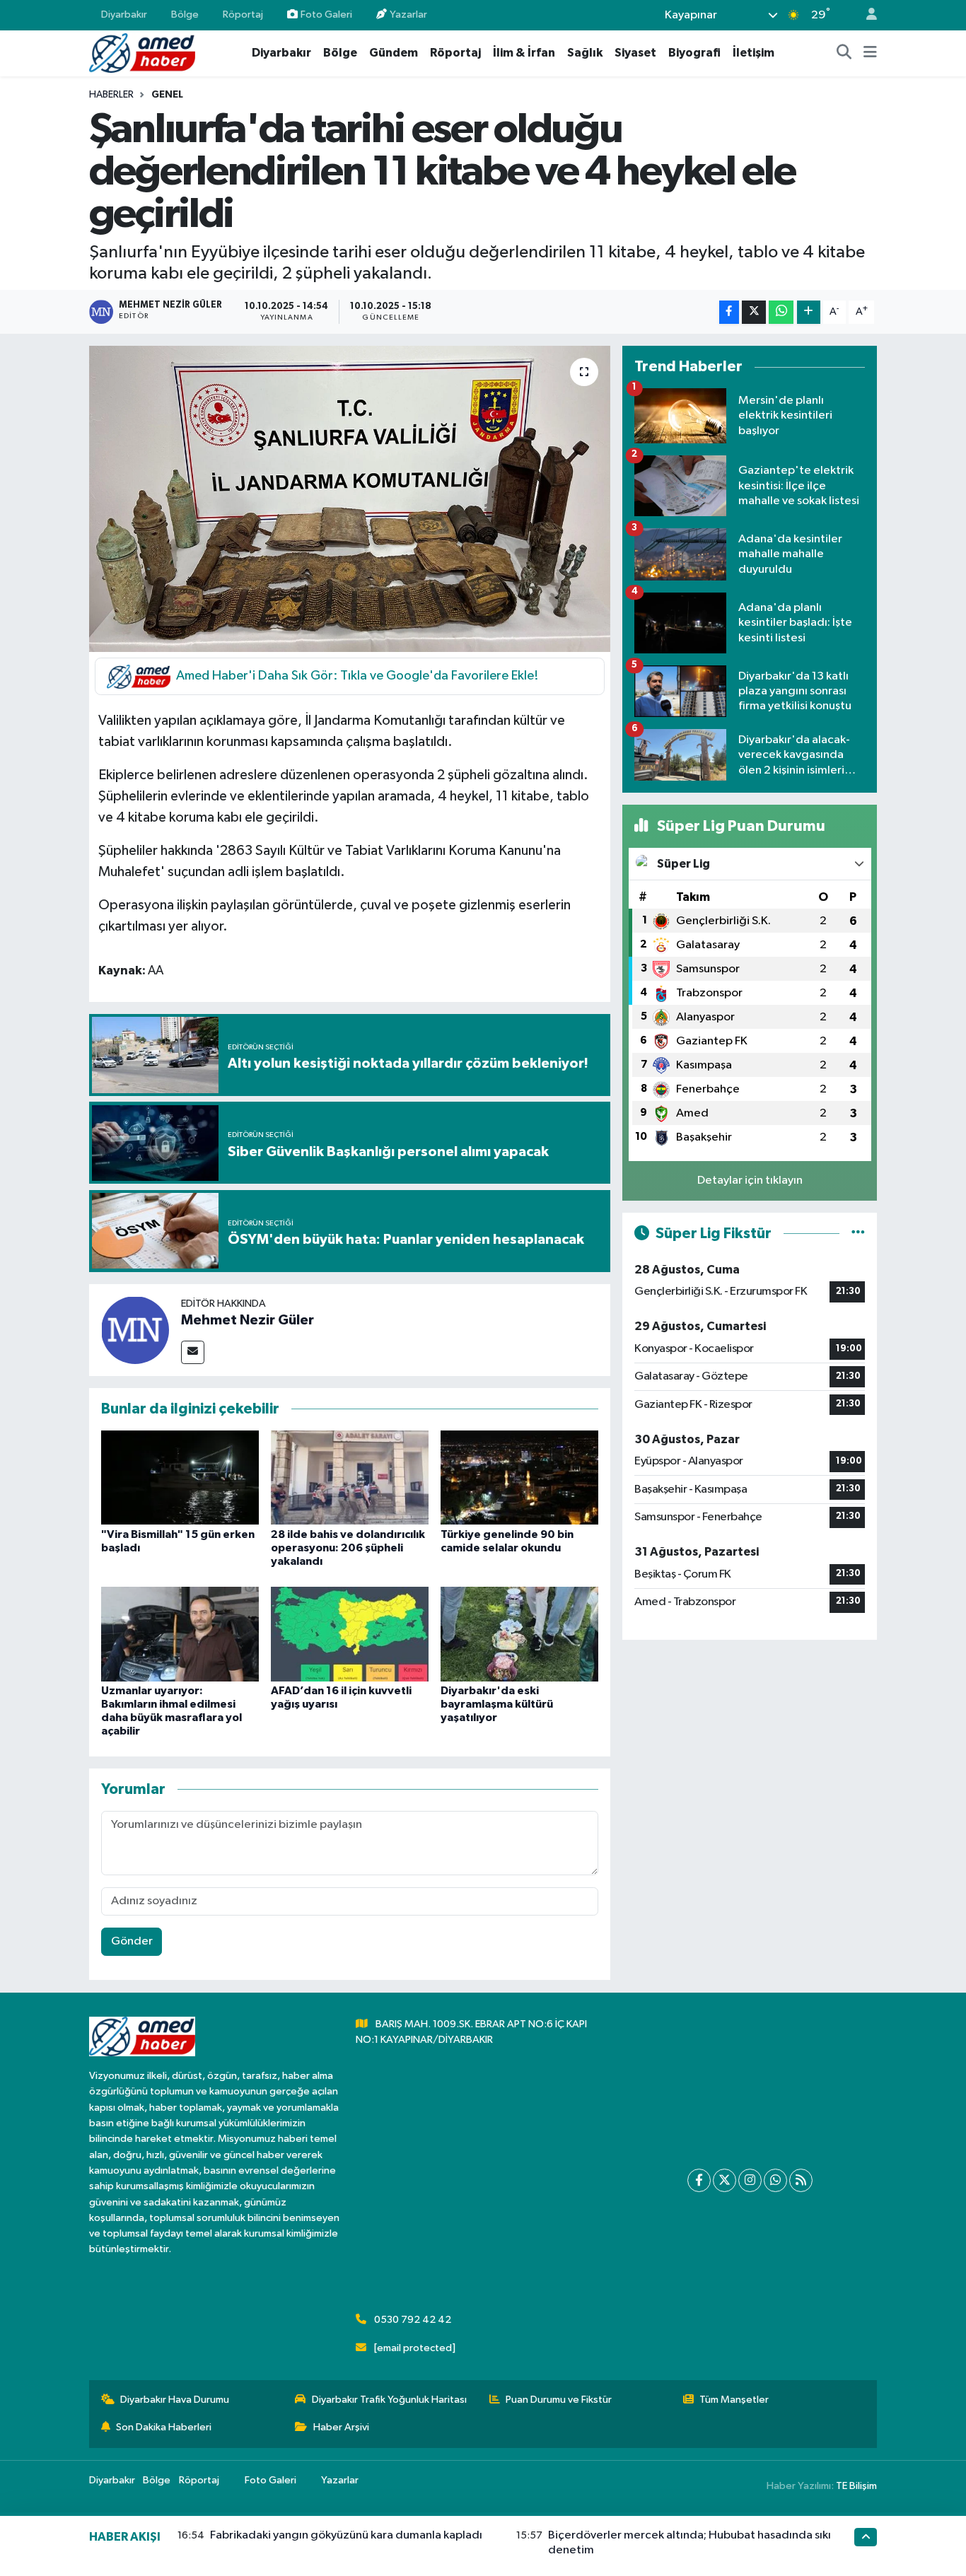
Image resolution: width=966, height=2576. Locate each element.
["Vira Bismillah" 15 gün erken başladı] (180, 1478)
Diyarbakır (124, 14)
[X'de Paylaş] (754, 312)
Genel (167, 95)
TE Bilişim (856, 2486)
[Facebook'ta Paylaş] (729, 312)
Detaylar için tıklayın (750, 1181)
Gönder (132, 1941)
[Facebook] (699, 2180)
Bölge (185, 14)
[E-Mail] (193, 1352)
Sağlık (585, 53)
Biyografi (694, 53)
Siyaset (635, 53)
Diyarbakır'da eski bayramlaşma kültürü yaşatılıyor (497, 1704)
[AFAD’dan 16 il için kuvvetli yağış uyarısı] (350, 1634)
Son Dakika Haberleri (164, 2427)
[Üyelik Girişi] (866, 15)
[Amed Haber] (142, 53)
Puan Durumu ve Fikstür (559, 2400)
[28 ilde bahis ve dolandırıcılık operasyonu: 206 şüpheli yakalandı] (350, 1478)
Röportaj (243, 14)
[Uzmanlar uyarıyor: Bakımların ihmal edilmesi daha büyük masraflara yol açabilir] (180, 1634)
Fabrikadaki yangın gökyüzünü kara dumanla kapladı (346, 2535)
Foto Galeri (326, 14)
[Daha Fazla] (809, 312)
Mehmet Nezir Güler (248, 1320)
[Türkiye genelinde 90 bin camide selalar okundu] (519, 1478)
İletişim (753, 53)
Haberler (111, 95)
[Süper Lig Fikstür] (858, 1234)
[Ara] (844, 53)
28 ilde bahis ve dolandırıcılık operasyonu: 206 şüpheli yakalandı (348, 1548)
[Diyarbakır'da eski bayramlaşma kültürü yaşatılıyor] (519, 1634)
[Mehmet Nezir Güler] (135, 1330)
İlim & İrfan (524, 53)
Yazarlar (408, 14)
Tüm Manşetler (734, 2400)
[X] (724, 2180)
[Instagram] (750, 2180)
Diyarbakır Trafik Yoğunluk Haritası (389, 2400)
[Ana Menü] (870, 53)
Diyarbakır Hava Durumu (175, 2400)
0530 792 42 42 (413, 2320)
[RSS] (801, 2180)
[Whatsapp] (775, 2180)
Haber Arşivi (341, 2427)
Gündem (394, 53)
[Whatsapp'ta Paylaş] (781, 312)
